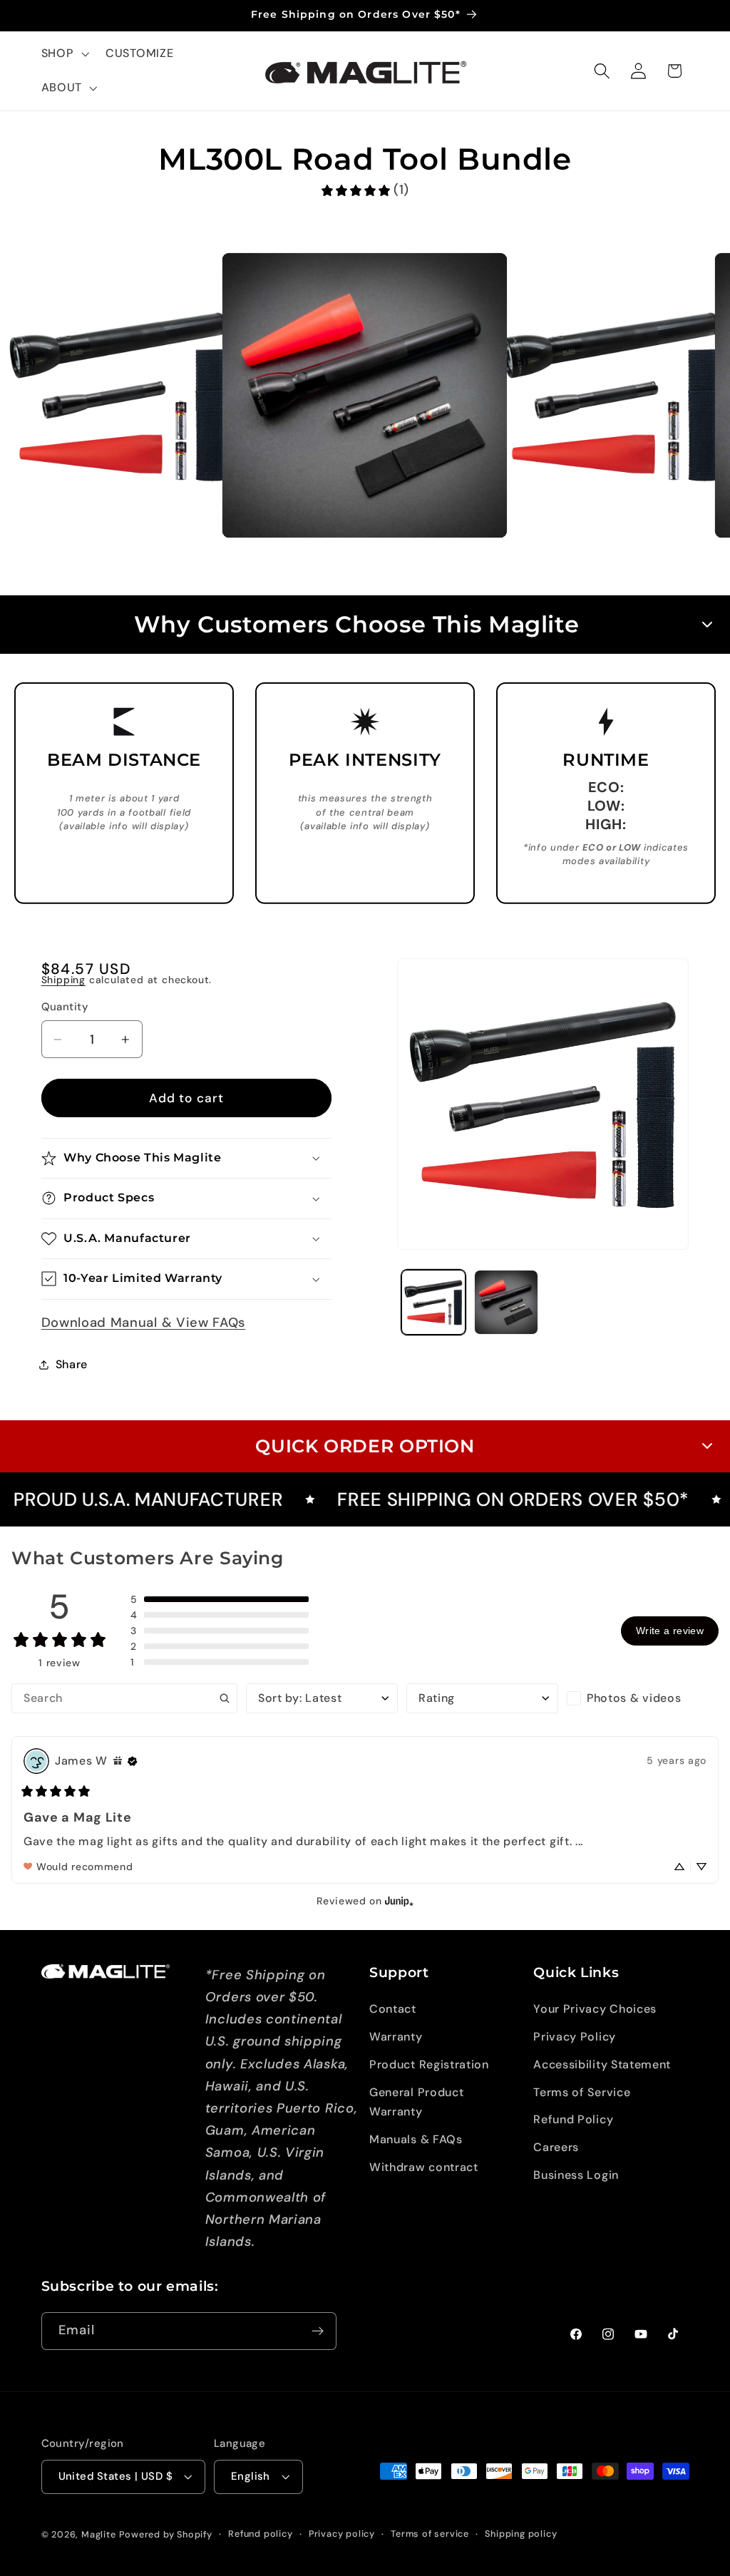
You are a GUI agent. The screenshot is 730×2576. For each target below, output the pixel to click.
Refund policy (260, 2534)
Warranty (396, 2037)
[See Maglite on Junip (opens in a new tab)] (399, 1901)
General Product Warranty (416, 2102)
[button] (64, 54)
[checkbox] (643, 1698)
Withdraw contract (424, 2167)
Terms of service (430, 2534)
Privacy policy (342, 2534)
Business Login (576, 2175)
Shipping (63, 980)
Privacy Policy (575, 2037)
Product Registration (429, 2064)
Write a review (670, 1631)
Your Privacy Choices (595, 2009)
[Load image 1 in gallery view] (433, 1302)
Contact (393, 2009)
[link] (365, 190)
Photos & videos (634, 1698)
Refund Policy (573, 2119)
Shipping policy (521, 2534)
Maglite (99, 2534)
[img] (118, 1761)
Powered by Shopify (166, 2534)
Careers (556, 2147)
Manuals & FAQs (416, 2139)
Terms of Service (582, 2092)
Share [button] (72, 1364)
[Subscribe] (318, 2331)
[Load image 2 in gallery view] (506, 1302)
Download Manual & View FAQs (144, 1323)
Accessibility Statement (602, 2064)
